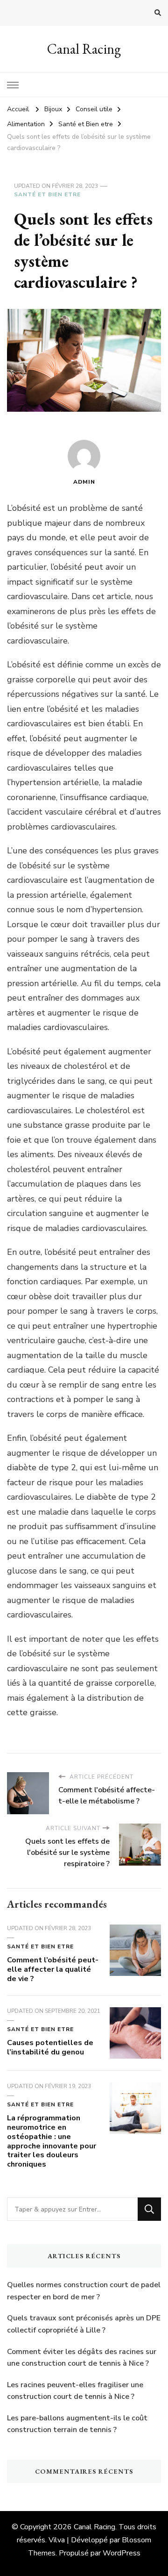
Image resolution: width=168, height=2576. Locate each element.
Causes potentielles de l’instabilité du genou (50, 2047)
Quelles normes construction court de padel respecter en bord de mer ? (84, 2291)
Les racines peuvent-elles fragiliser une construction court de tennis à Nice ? (75, 2391)
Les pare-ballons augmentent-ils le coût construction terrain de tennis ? (77, 2424)
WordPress (122, 2553)
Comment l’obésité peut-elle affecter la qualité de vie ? (53, 1969)
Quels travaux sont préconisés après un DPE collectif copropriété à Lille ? (84, 2324)
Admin (84, 482)
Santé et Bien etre (47, 194)
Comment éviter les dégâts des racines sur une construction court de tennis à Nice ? (82, 2358)
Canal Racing (84, 49)
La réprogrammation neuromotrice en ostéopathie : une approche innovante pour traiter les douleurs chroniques (52, 2141)
